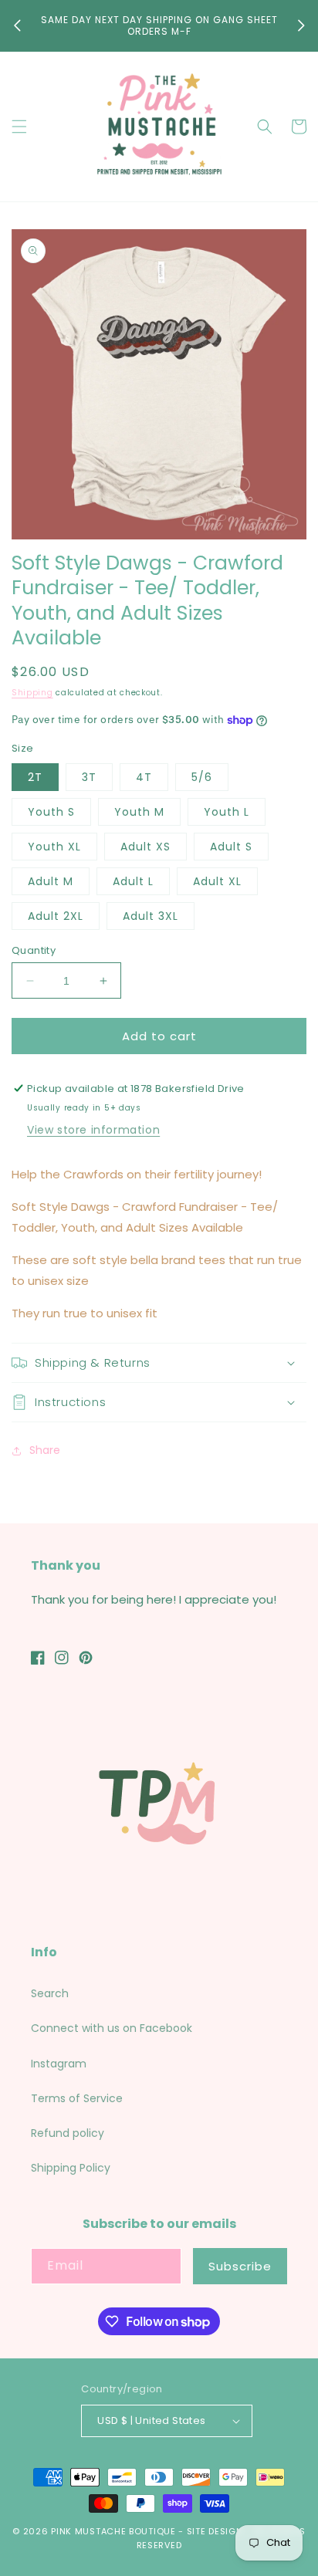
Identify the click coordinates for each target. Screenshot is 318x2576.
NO (157, 1356)
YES (157, 1296)
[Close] (290, 1190)
